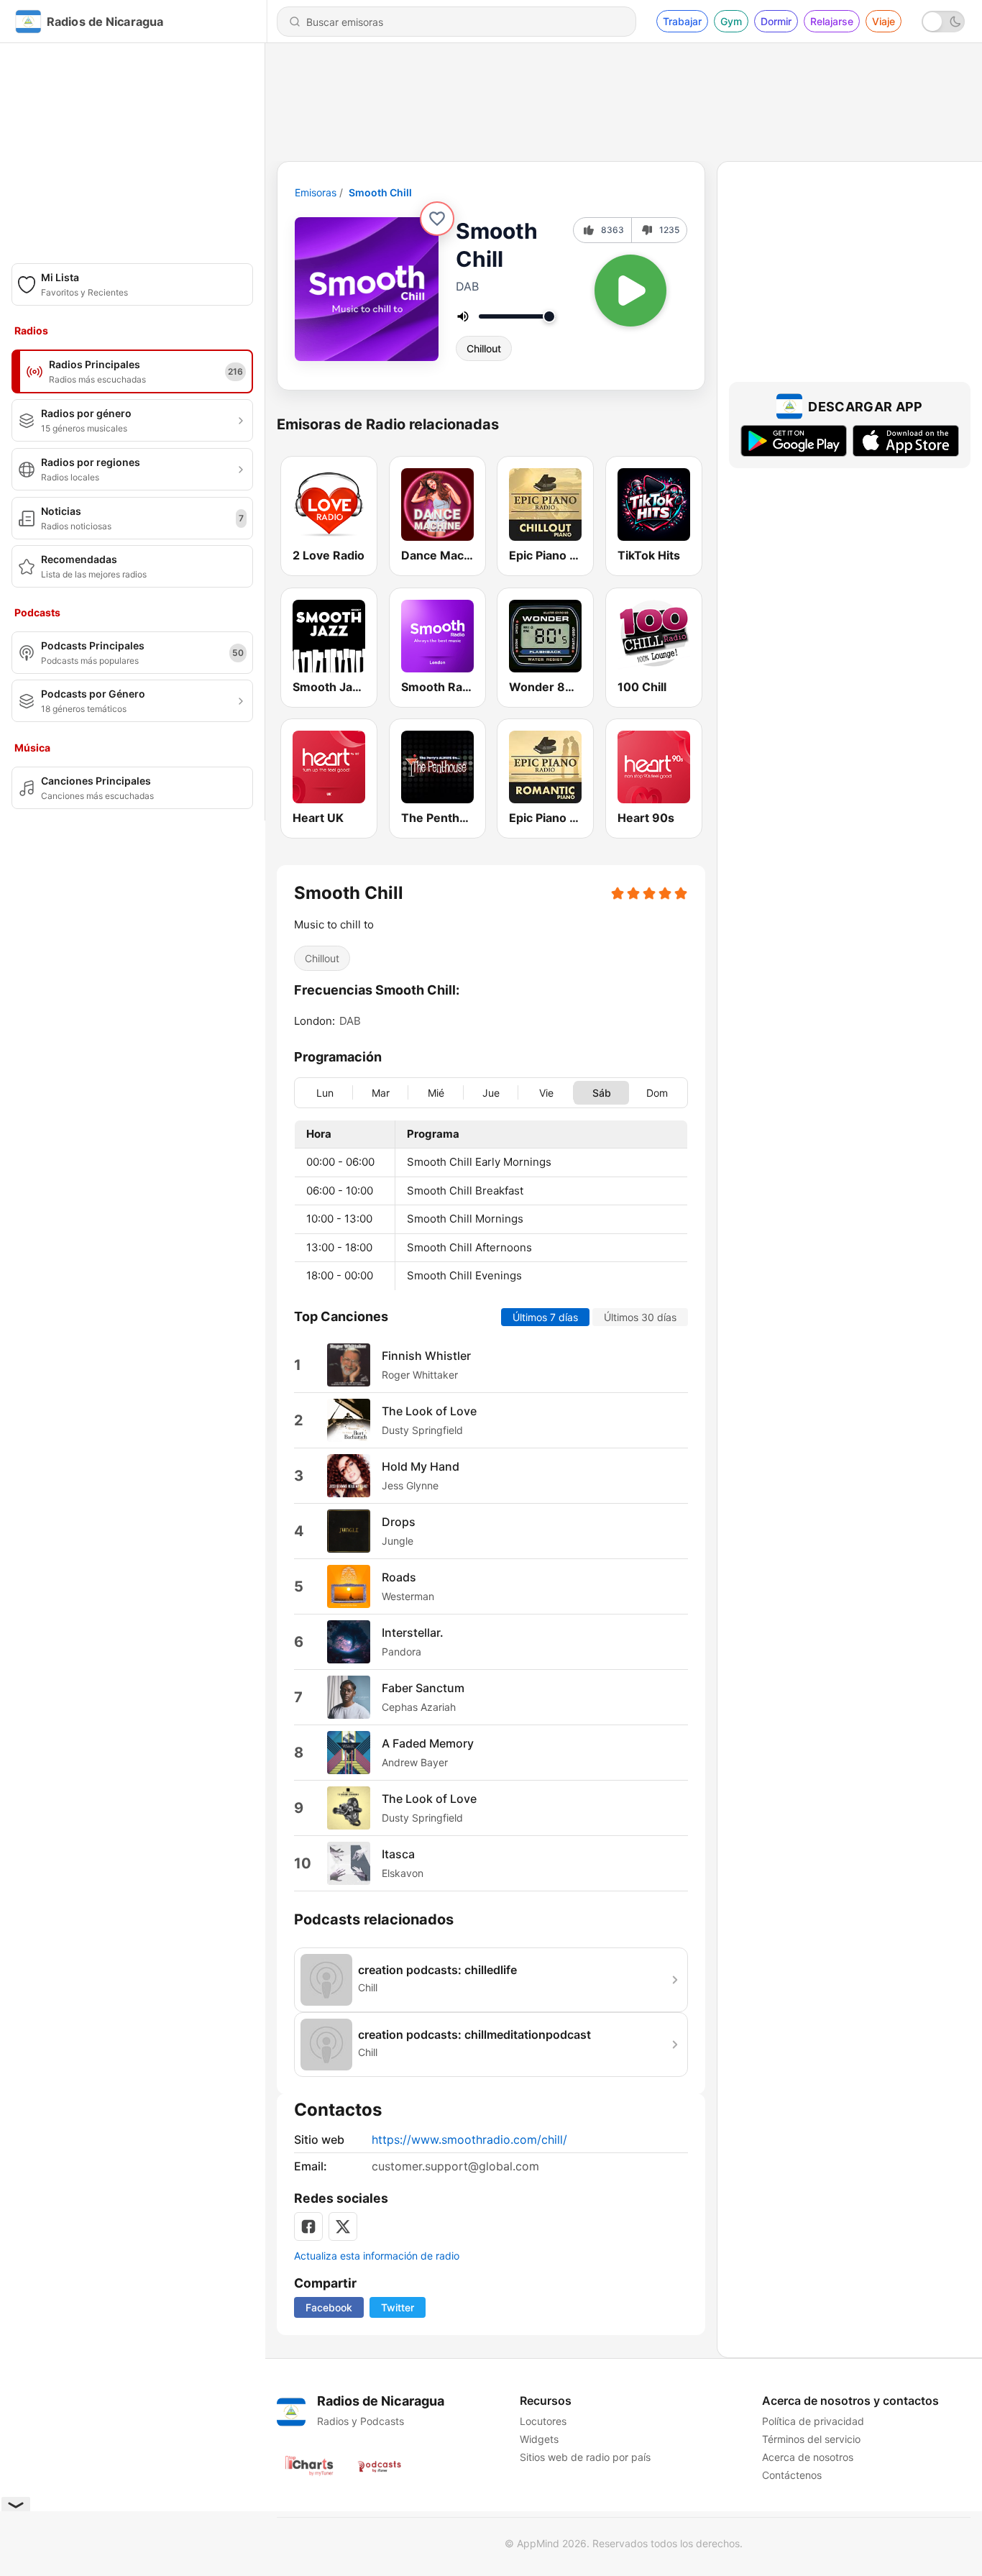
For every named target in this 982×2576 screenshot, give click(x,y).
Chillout (484, 348)
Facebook (329, 2307)
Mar (381, 1092)
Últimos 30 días (640, 1316)
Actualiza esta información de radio (377, 2256)
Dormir (776, 21)
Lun (325, 1092)
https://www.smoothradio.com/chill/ (469, 2139)
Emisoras (316, 192)
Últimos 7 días (545, 1316)
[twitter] (343, 2226)
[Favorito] (437, 219)
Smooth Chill (380, 192)
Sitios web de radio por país (585, 2457)
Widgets (539, 2439)
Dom (657, 1092)
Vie (546, 1092)
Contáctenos (792, 2475)
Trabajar (682, 21)
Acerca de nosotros (808, 2457)
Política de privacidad (813, 2421)
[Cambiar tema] (943, 22)
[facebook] (308, 2226)
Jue (491, 1092)
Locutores (543, 2421)
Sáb (602, 1092)
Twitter (398, 2307)
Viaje (884, 21)
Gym (731, 21)
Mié (436, 1092)
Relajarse (832, 21)
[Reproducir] (630, 291)
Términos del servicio (811, 2439)
